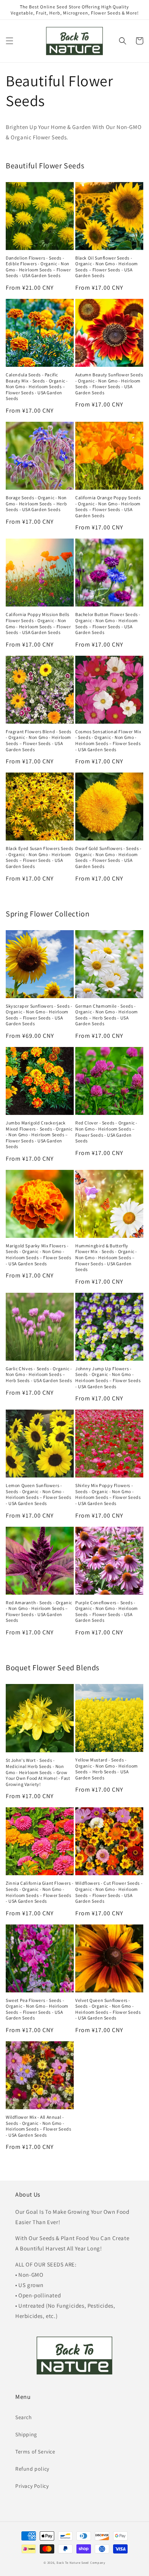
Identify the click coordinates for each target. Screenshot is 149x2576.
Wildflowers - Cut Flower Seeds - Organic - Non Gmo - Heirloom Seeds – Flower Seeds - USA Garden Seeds (109, 1892)
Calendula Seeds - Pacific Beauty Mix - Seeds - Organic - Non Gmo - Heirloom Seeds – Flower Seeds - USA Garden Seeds (37, 386)
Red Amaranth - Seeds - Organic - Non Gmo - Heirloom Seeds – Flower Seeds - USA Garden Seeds (39, 1611)
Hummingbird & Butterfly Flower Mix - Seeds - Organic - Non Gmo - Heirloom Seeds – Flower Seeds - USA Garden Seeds (106, 1257)
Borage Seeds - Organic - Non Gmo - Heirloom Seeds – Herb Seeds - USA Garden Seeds (36, 503)
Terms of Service (35, 2452)
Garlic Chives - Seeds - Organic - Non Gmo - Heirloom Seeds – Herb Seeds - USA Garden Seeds (39, 1374)
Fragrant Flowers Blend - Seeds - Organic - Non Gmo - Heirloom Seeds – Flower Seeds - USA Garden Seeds (39, 740)
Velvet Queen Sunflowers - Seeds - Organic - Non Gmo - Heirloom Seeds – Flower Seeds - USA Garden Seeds (108, 2009)
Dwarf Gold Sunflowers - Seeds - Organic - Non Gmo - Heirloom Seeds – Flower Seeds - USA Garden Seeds (109, 857)
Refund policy (32, 2469)
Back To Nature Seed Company (81, 2562)
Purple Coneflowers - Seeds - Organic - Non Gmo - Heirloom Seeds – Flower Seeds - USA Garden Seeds (107, 1611)
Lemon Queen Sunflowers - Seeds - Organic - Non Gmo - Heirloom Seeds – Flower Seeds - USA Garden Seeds (38, 1494)
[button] (10, 41)
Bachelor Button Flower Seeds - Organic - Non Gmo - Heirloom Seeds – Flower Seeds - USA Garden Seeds (108, 623)
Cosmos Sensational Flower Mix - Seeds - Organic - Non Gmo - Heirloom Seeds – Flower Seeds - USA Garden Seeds (108, 740)
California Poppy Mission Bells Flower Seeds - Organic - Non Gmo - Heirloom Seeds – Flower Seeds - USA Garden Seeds (38, 623)
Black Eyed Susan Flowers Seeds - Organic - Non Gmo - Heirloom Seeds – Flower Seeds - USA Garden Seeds (40, 857)
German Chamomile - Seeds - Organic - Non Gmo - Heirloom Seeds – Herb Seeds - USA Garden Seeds (107, 1015)
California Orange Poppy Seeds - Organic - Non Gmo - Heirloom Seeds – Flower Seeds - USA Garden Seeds (108, 506)
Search (24, 2417)
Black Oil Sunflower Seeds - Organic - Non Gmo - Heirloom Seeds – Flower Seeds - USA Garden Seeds (107, 267)
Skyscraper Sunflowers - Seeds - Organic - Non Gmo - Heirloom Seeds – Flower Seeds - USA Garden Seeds (39, 1015)
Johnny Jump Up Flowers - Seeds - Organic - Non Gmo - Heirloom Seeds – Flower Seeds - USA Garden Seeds (108, 1378)
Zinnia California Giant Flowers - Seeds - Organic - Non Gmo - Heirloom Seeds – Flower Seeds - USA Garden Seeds (40, 1892)
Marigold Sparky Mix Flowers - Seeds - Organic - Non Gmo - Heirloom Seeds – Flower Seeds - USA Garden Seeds (38, 1255)
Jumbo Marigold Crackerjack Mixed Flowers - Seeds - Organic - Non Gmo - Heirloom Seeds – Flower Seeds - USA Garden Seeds (39, 1135)
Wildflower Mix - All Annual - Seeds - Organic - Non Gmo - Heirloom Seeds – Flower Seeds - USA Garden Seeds (38, 2126)
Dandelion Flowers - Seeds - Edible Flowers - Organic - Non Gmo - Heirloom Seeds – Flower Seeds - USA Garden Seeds (38, 267)
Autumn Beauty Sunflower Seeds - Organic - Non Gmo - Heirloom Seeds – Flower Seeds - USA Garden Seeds (109, 384)
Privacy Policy (32, 2486)
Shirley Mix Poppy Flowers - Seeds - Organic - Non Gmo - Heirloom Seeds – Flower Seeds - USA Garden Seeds (108, 1494)
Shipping (26, 2434)
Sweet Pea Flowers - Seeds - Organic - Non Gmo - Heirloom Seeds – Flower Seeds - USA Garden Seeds (37, 2009)
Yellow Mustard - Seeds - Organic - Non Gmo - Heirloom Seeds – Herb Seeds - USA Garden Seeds (107, 1769)
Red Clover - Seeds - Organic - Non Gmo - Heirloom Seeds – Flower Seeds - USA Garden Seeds (106, 1132)
